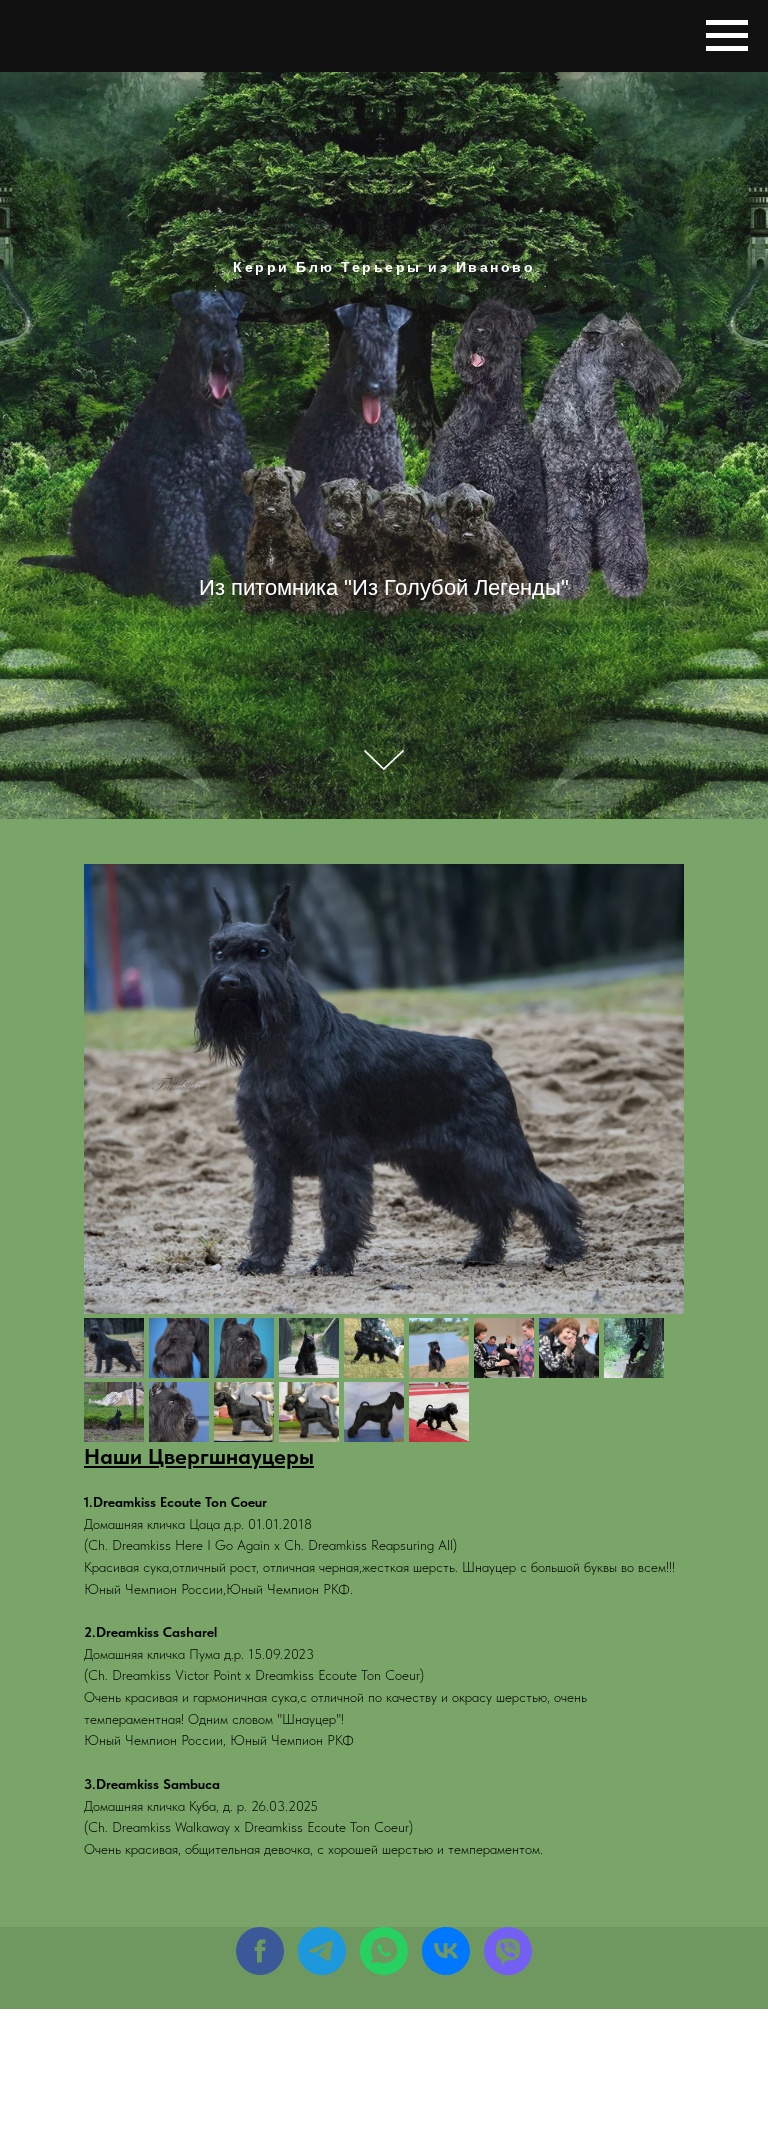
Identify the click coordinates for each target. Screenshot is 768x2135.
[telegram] (322, 1951)
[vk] (446, 1951)
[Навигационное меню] (727, 36)
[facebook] (260, 1951)
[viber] (508, 1951)
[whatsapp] (384, 1951)
